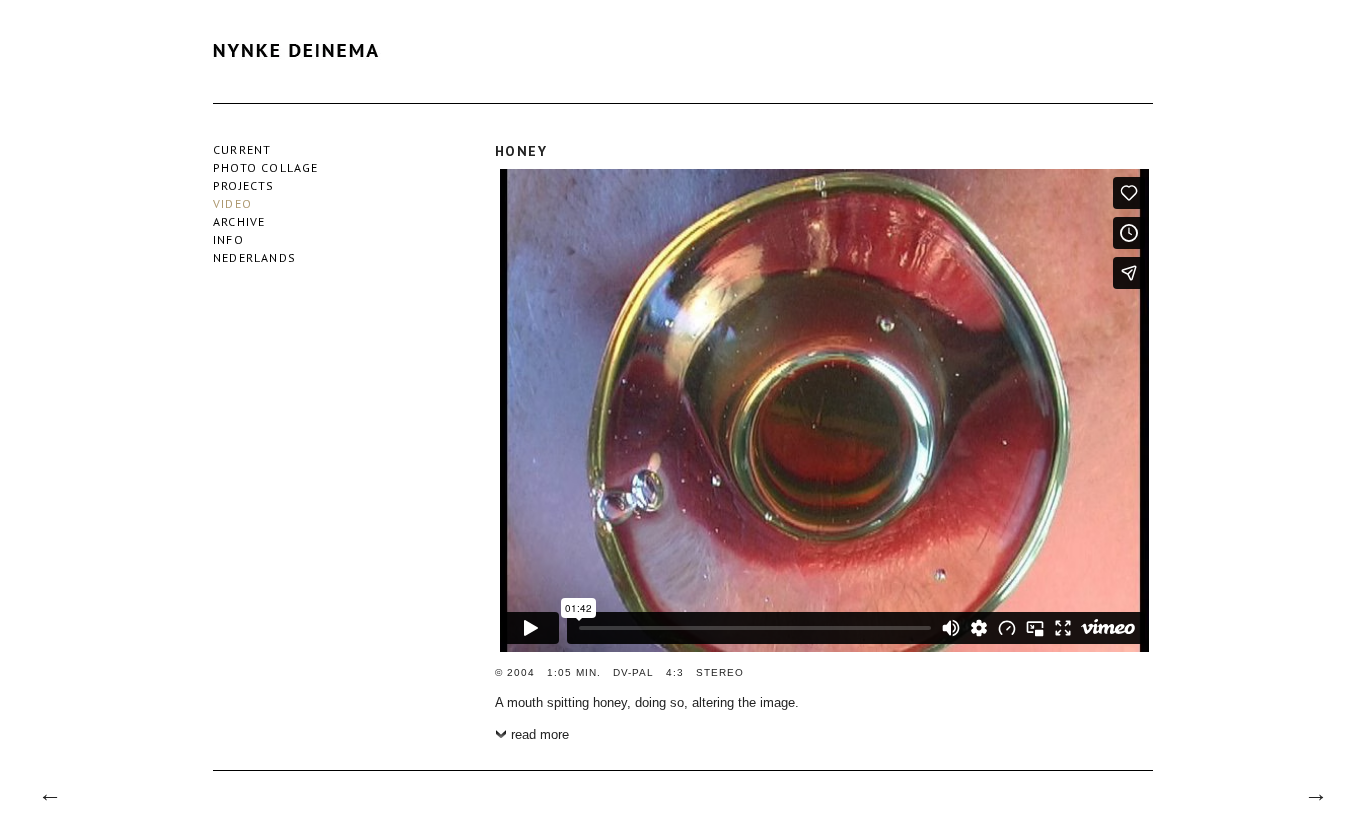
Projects (244, 185)
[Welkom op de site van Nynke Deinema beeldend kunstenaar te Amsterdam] (301, 74)
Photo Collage (266, 167)
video (232, 203)
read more (540, 734)
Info (228, 239)
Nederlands (254, 257)
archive (239, 221)
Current (242, 149)
